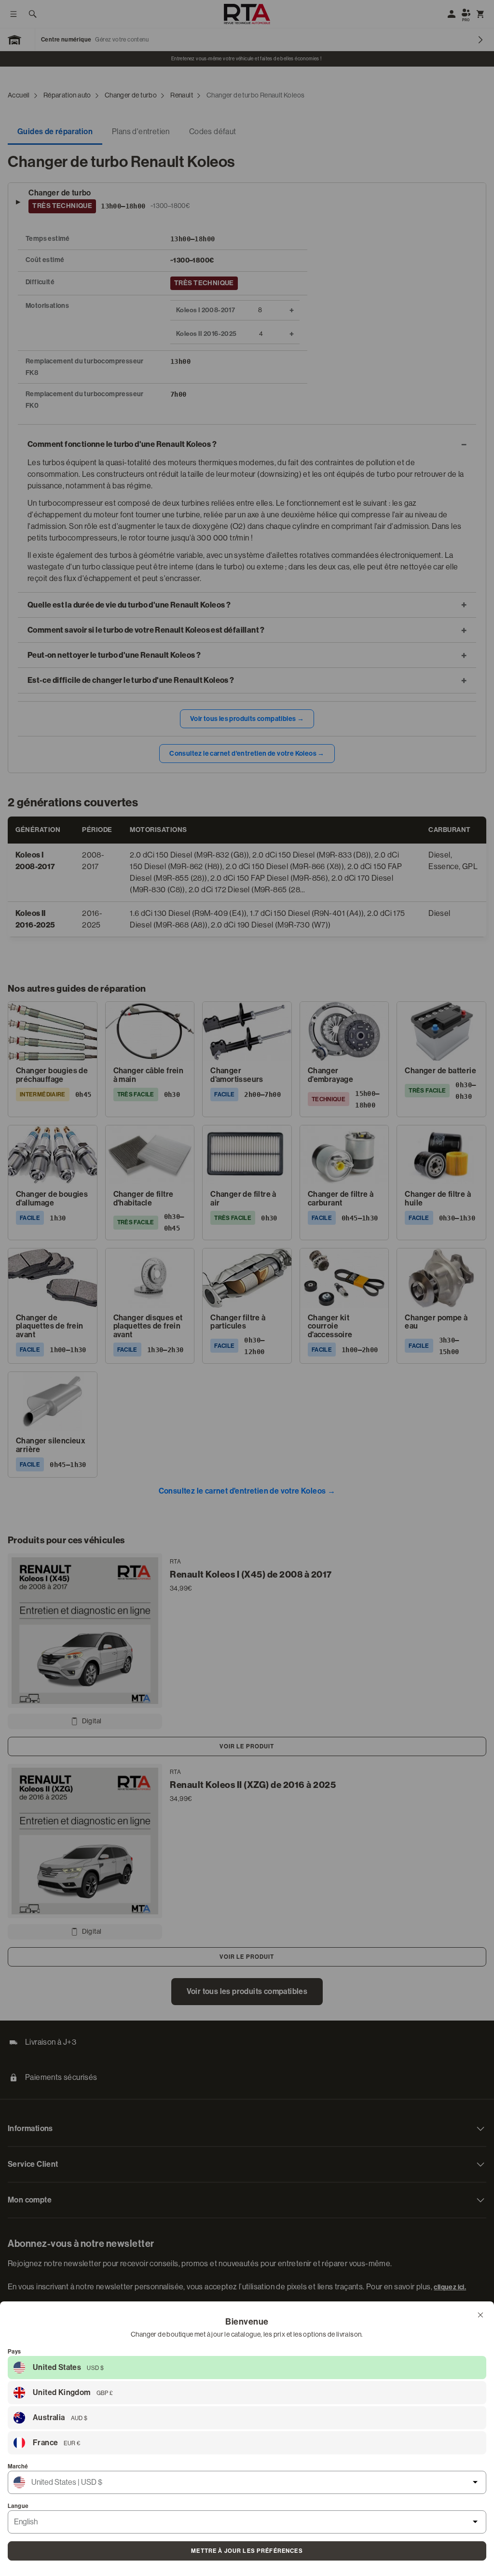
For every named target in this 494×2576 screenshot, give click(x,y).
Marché (18, 2466)
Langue (18, 2506)
